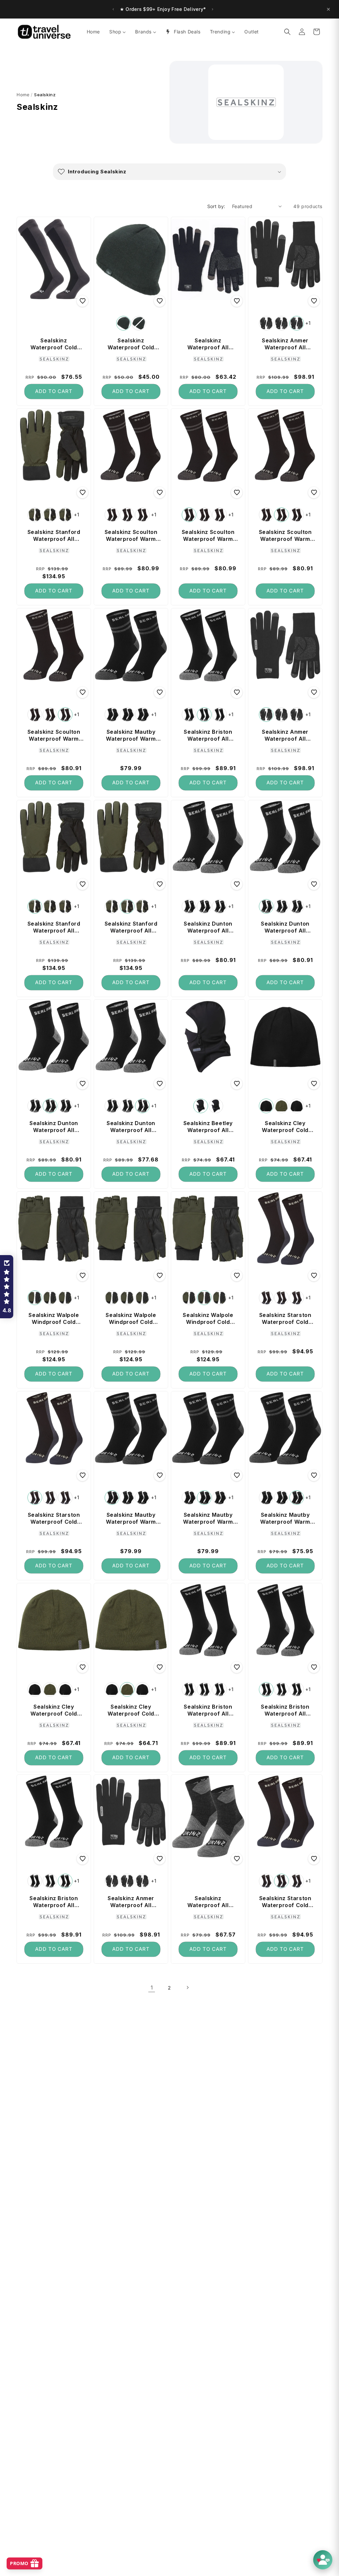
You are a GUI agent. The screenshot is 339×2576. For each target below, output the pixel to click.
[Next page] (187, 1987)
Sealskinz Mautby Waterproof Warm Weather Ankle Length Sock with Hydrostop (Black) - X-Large (131, 735)
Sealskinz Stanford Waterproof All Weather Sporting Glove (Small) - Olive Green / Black (54, 927)
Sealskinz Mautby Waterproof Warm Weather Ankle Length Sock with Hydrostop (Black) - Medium (208, 1518)
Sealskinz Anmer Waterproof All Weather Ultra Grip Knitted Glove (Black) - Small (285, 735)
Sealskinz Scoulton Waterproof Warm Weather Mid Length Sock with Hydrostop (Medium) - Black (285, 536)
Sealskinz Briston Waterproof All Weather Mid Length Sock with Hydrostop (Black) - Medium (208, 735)
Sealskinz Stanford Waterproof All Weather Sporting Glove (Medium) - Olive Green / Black (131, 927)
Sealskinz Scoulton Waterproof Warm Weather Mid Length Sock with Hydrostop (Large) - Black (54, 735)
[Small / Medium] (123, 323)
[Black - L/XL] (297, 1106)
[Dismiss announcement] (328, 9)
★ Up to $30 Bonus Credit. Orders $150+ (163, 9)
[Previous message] (108, 9)
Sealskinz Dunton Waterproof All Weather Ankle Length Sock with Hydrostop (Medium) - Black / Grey (54, 1127)
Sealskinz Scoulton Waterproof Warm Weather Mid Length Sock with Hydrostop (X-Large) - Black (131, 536)
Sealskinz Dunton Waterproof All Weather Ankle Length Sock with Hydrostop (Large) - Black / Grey (131, 1127)
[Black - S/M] (266, 1106)
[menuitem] (93, 32)
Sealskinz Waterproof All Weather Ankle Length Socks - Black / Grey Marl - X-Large (208, 1902)
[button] (287, 32)
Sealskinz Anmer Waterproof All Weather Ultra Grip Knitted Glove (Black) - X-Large (131, 1902)
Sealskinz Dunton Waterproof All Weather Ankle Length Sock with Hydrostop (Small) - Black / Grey (285, 927)
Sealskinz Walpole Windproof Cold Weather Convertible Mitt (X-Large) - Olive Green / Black (131, 1319)
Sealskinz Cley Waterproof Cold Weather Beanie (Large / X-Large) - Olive (54, 1710)
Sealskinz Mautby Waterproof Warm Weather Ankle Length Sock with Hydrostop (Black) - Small (131, 1518)
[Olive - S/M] (281, 1106)
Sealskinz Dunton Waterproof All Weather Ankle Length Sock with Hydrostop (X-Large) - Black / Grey (208, 927)
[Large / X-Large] (139, 323)
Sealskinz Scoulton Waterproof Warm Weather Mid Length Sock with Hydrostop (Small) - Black (208, 536)
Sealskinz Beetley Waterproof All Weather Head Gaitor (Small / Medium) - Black (208, 1127)
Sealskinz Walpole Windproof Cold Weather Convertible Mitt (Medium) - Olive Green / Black (208, 1319)
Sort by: (216, 206)
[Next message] (218, 9)
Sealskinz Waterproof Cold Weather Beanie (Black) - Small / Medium (131, 344)
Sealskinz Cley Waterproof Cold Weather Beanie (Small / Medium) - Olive (131, 1710)
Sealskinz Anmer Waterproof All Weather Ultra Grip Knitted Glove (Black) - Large (285, 344)
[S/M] (201, 1106)
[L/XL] (216, 1106)
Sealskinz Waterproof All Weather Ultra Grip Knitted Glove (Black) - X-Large (208, 344)
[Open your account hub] (323, 2560)
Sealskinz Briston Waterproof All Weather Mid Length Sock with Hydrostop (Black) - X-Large (208, 1710)
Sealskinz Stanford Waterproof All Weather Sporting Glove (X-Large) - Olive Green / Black (54, 536)
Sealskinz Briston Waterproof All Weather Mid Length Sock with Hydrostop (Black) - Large (54, 1902)
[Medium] (281, 323)
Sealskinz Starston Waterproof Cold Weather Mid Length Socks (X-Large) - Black (285, 1319)
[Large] (297, 323)
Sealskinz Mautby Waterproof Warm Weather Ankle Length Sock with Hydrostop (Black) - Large (285, 1518)
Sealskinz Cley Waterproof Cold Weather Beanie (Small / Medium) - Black (285, 1127)
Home (23, 95)
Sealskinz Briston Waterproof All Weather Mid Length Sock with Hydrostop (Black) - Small (285, 1710)
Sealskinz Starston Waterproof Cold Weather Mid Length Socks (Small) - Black (54, 1518)
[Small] (266, 323)
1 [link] (152, 1987)
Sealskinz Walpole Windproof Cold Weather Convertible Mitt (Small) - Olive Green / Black (54, 1319)
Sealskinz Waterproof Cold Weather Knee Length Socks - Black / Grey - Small (54, 344)
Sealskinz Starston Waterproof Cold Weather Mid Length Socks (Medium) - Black (285, 1902)
